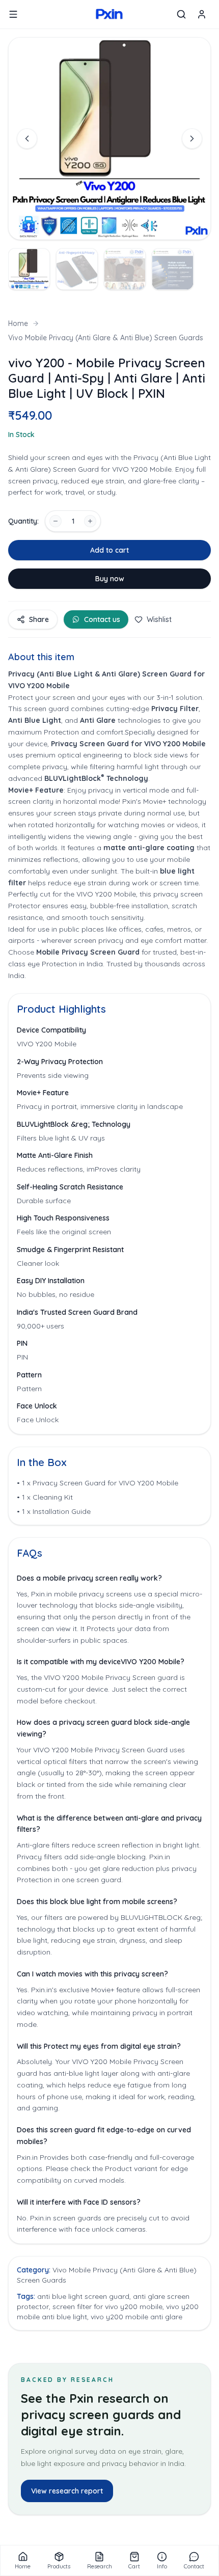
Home (18, 323)
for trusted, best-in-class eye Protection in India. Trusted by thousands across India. (107, 964)
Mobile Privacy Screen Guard (89, 952)
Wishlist (159, 619)
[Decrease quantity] (56, 521)
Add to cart (109, 550)
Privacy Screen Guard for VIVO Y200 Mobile (128, 744)
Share (39, 619)
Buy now (110, 579)
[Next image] (192, 139)
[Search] (181, 14)
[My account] (202, 14)
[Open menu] (13, 14)
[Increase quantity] (90, 521)
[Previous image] (27, 139)
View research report (67, 2491)
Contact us (102, 619)
